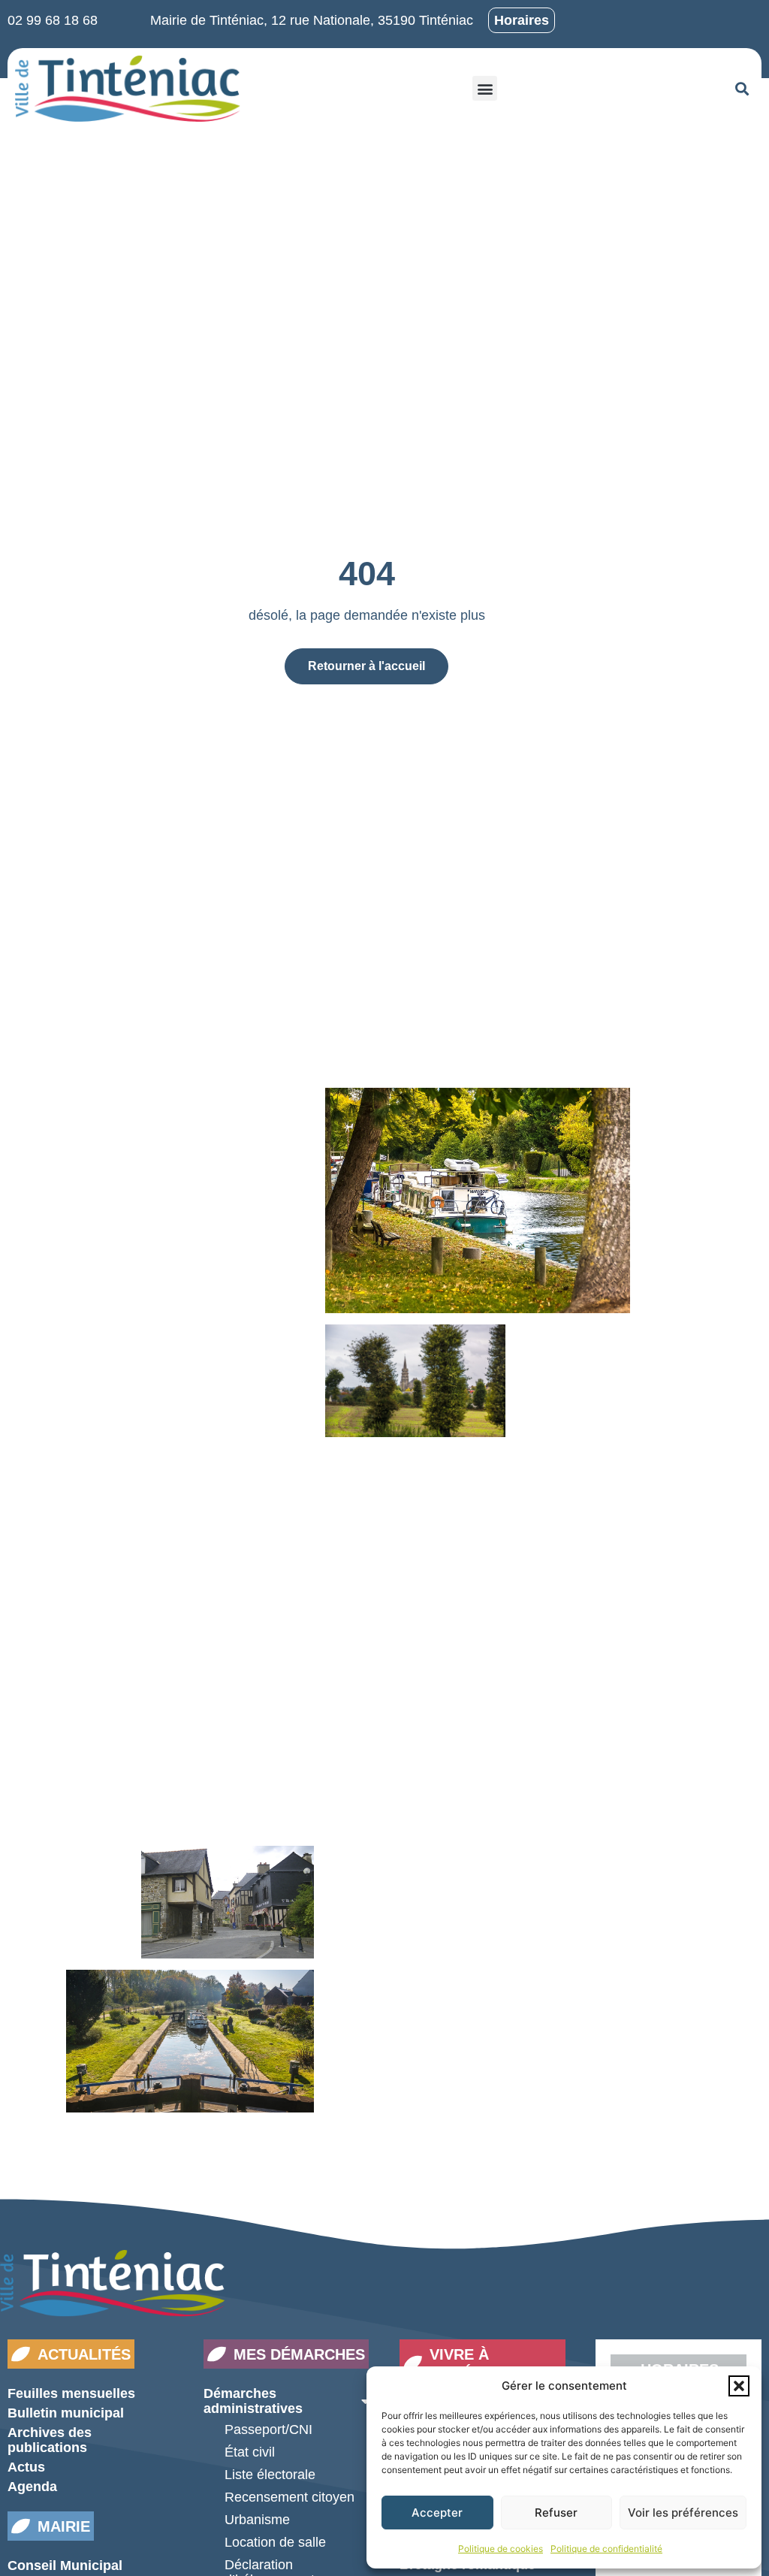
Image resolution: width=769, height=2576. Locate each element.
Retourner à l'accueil (366, 666)
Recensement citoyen (290, 2497)
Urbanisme (257, 2520)
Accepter (437, 2513)
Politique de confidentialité (606, 2549)
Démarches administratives (253, 2401)
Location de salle (275, 2542)
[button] (739, 2386)
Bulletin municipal (66, 2413)
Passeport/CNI (268, 2430)
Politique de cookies (501, 2549)
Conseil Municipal (65, 2565)
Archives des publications (50, 2440)
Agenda (32, 2487)
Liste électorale (270, 2475)
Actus (26, 2467)
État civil (250, 2452)
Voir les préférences (683, 2513)
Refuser (556, 2513)
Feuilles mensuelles (71, 2393)
